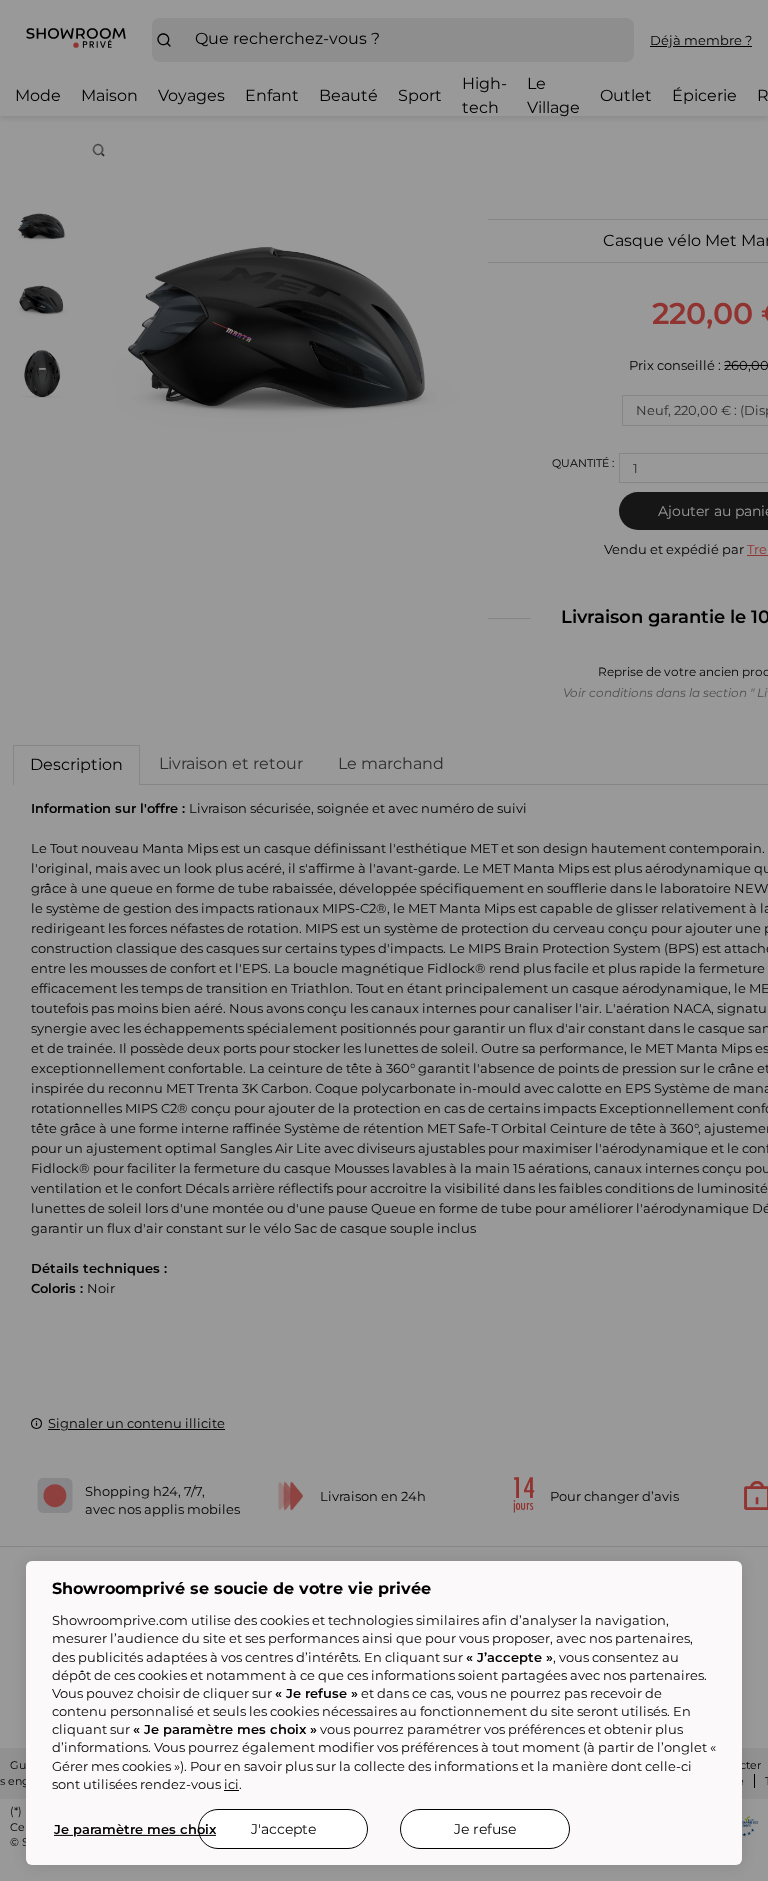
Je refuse (485, 1829)
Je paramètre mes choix (135, 1829)
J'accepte (283, 1829)
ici (231, 1784)
